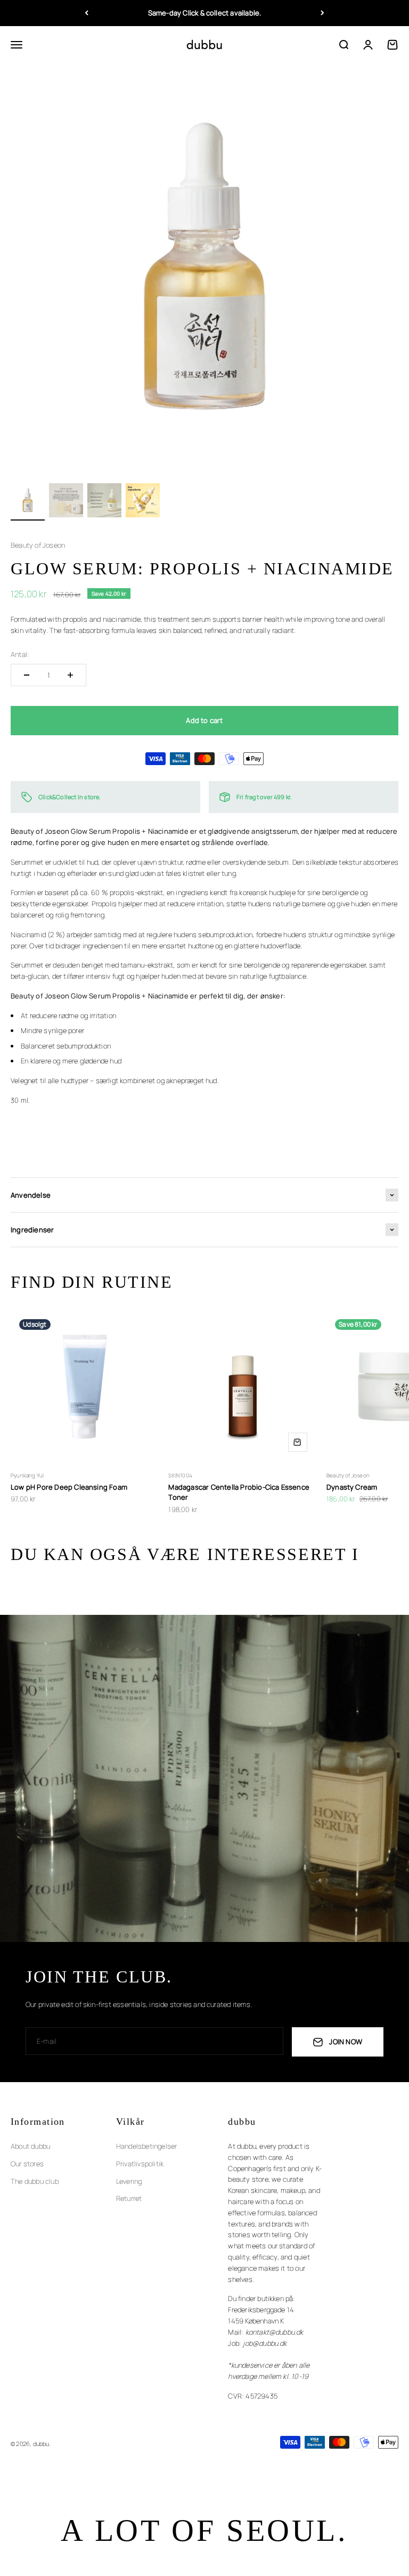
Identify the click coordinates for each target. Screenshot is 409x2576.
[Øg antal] (70, 675)
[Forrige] (87, 13)
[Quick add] (298, 1442)
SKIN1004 (180, 1475)
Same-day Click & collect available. (205, 13)
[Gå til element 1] (28, 502)
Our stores (27, 2164)
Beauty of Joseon (38, 545)
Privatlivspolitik (140, 2164)
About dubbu (30, 2146)
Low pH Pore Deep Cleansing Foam (69, 1487)
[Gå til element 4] (143, 502)
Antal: (20, 654)
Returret (129, 2198)
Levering (129, 2181)
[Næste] (322, 13)
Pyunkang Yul (27, 1475)
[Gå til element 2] (66, 502)
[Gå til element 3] (104, 502)
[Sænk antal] (27, 675)
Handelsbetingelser (147, 2146)
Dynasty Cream (352, 1487)
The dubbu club (35, 2181)
